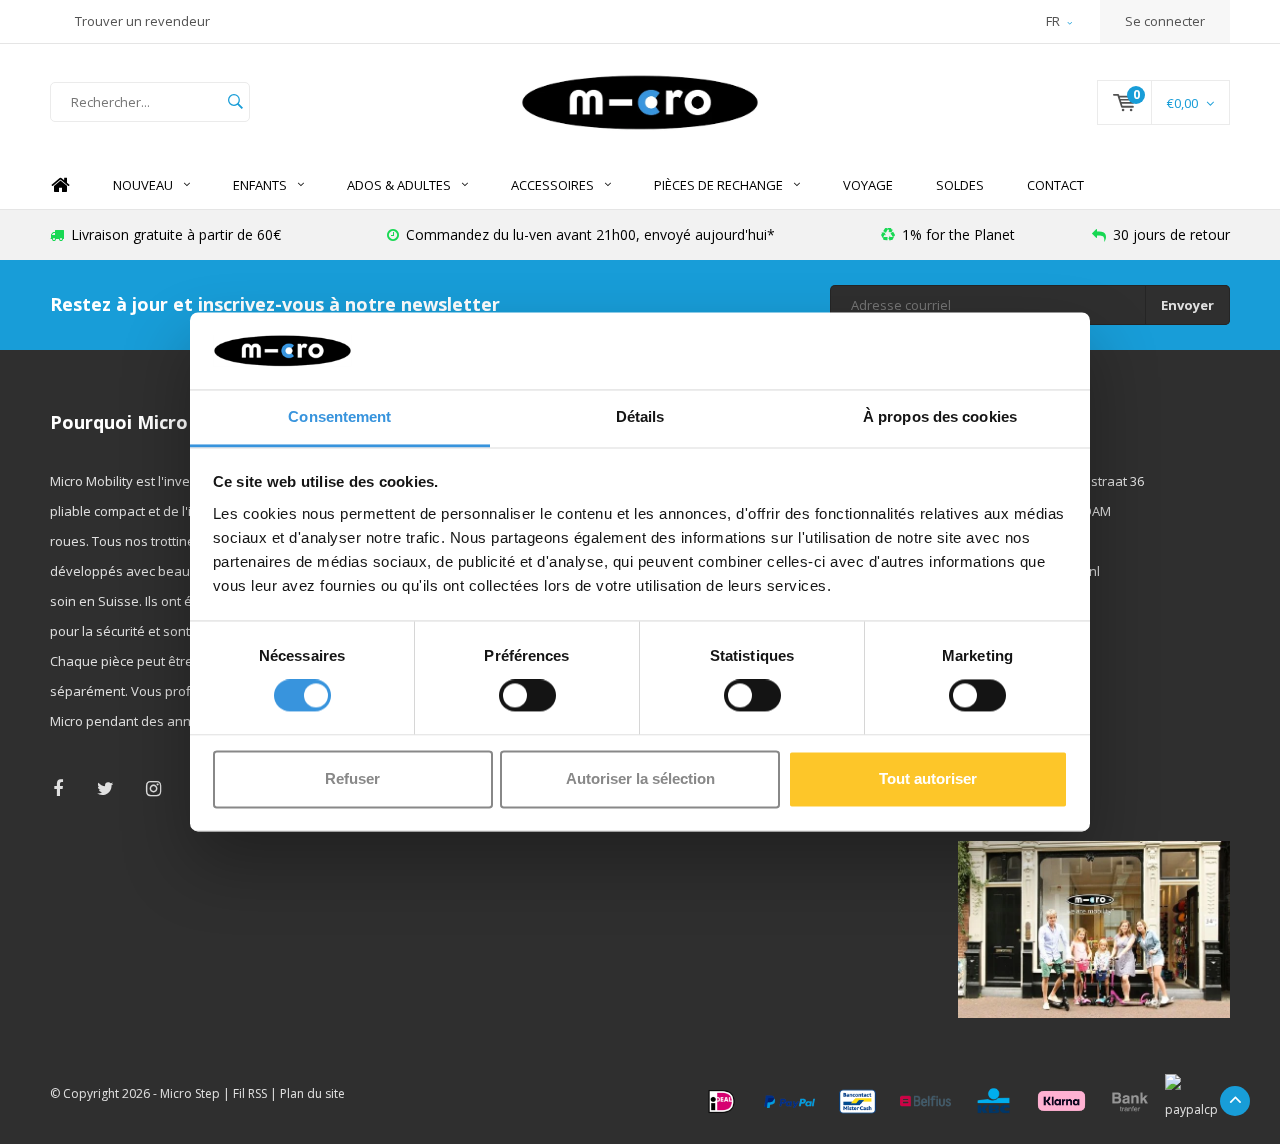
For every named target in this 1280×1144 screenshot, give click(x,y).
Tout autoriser (928, 778)
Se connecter (1165, 21)
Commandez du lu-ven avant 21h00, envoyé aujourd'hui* (590, 234)
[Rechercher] (235, 102)
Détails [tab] (640, 416)
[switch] (527, 696)
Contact (1055, 185)
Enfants (260, 185)
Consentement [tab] (339, 416)
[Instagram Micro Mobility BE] (153, 788)
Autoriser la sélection (640, 778)
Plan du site (312, 1093)
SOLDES (960, 185)
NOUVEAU (143, 185)
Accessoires (552, 185)
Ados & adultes (399, 185)
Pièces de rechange (718, 185)
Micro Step (190, 1093)
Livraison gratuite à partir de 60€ (176, 234)
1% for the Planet (958, 234)
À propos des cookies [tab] (940, 416)
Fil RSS (250, 1093)
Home (60, 185)
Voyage (868, 185)
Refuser (352, 778)
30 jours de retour (1171, 234)
